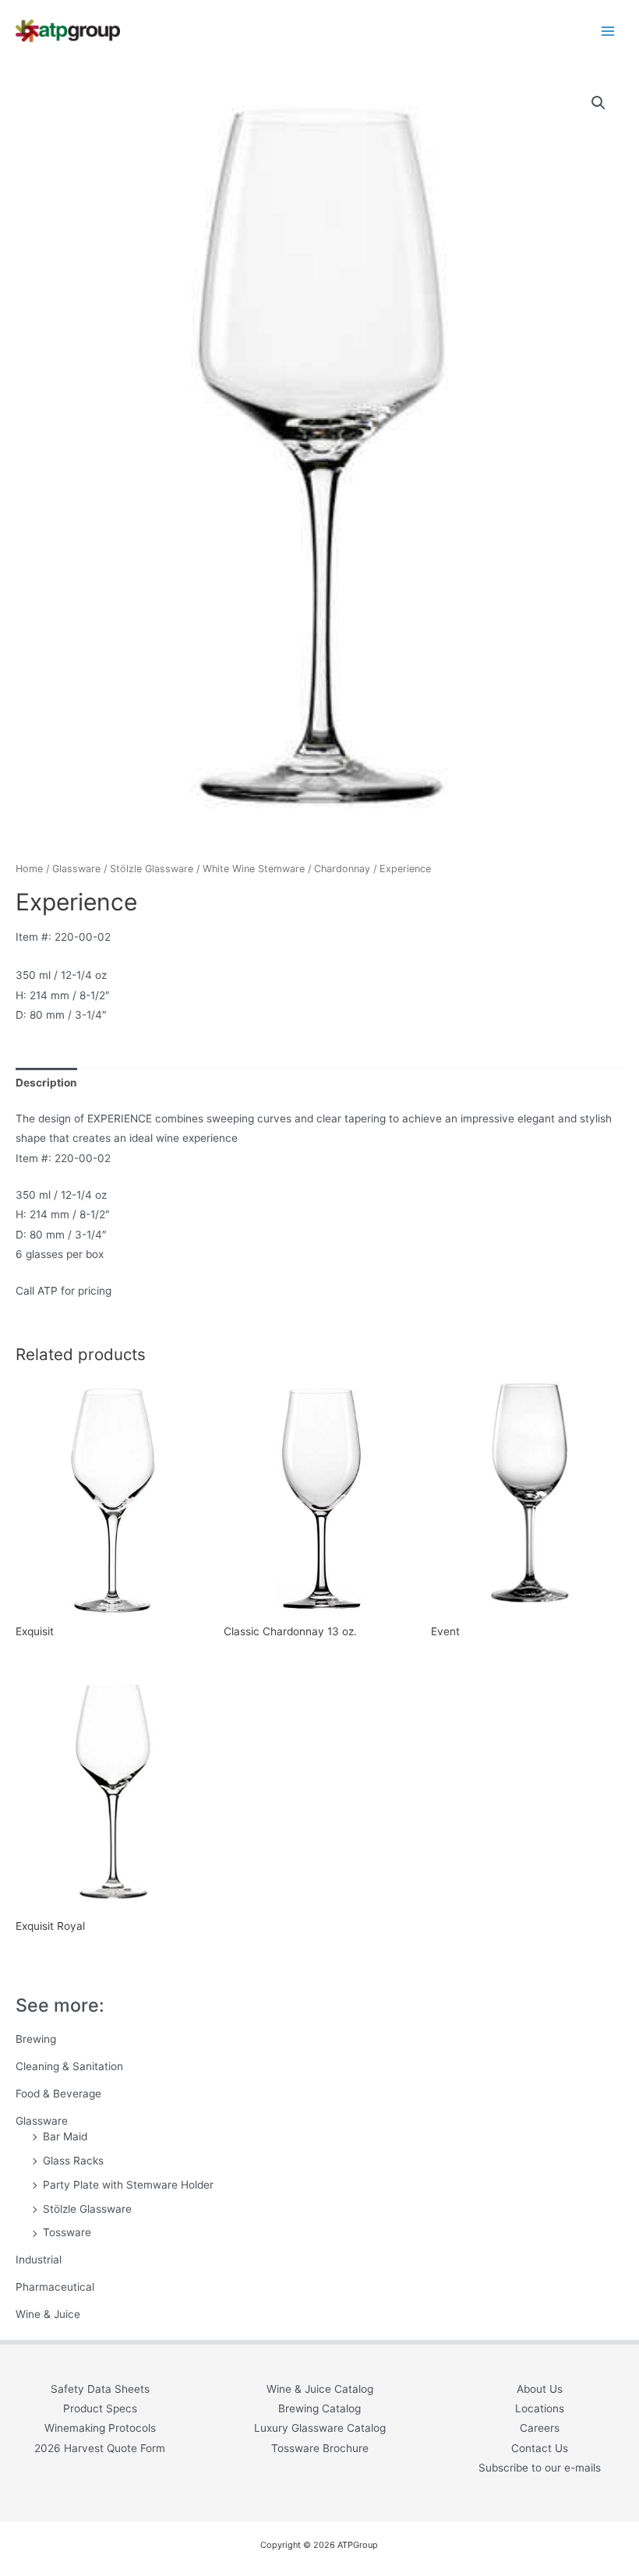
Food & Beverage (58, 2094)
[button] (598, 103)
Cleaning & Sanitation (69, 2066)
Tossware (67, 2232)
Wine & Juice (48, 2314)
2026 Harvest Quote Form (100, 2448)
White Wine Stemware (254, 869)
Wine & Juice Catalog (320, 2389)
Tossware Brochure (320, 2448)
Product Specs (100, 2408)
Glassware (42, 2121)
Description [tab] (46, 1083)
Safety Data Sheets (100, 2389)
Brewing (36, 2039)
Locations (540, 2408)
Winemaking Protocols (100, 2428)
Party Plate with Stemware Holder (128, 2185)
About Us (540, 2389)
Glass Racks (73, 2161)
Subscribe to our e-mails (540, 2468)
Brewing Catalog (319, 2408)
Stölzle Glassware (87, 2209)
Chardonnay (342, 869)
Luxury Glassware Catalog (320, 2428)
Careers (540, 2428)
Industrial (39, 2260)
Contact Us (540, 2448)
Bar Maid (65, 2136)
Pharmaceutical (55, 2287)
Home (29, 869)
